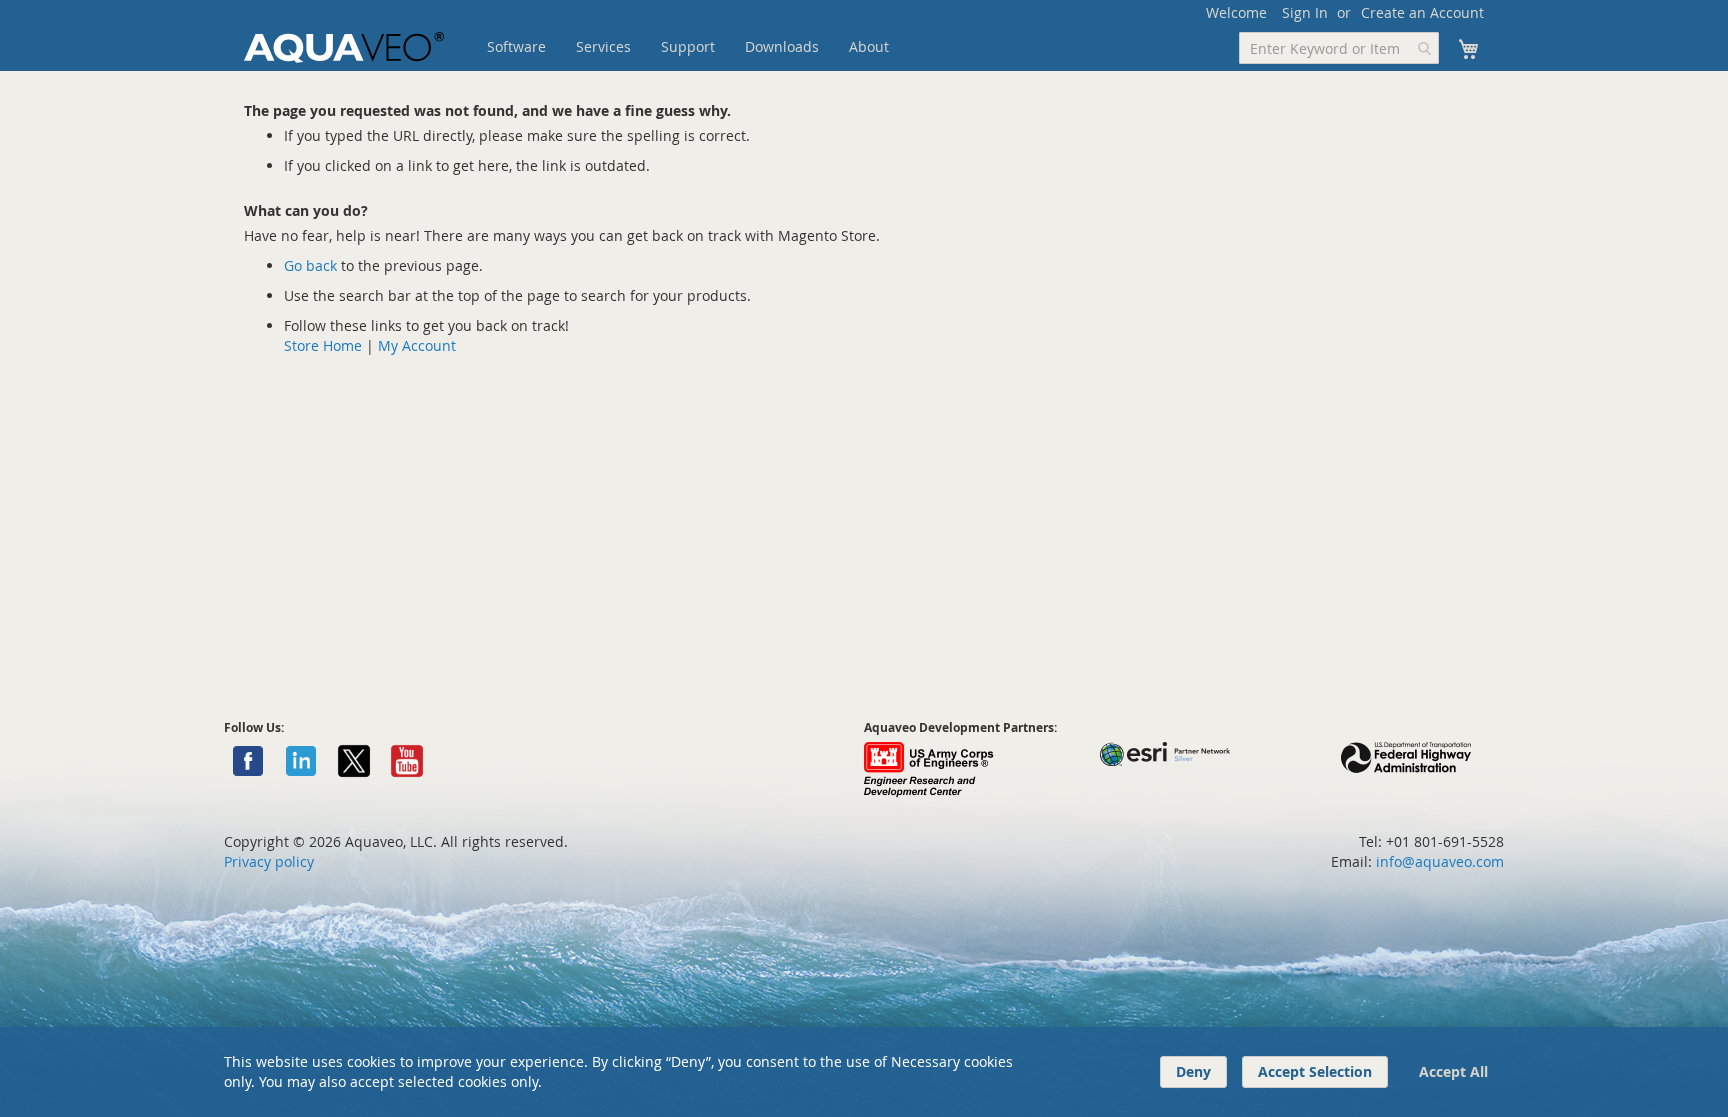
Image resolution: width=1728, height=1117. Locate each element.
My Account (417, 345)
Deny (1193, 1071)
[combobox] (1339, 48)
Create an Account (1422, 12)
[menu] (719, 47)
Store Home (323, 345)
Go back (310, 265)
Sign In (1305, 12)
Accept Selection (1315, 1071)
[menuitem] (516, 47)
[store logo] (344, 47)
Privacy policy (269, 861)
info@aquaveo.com (1440, 861)
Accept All (1453, 1071)
